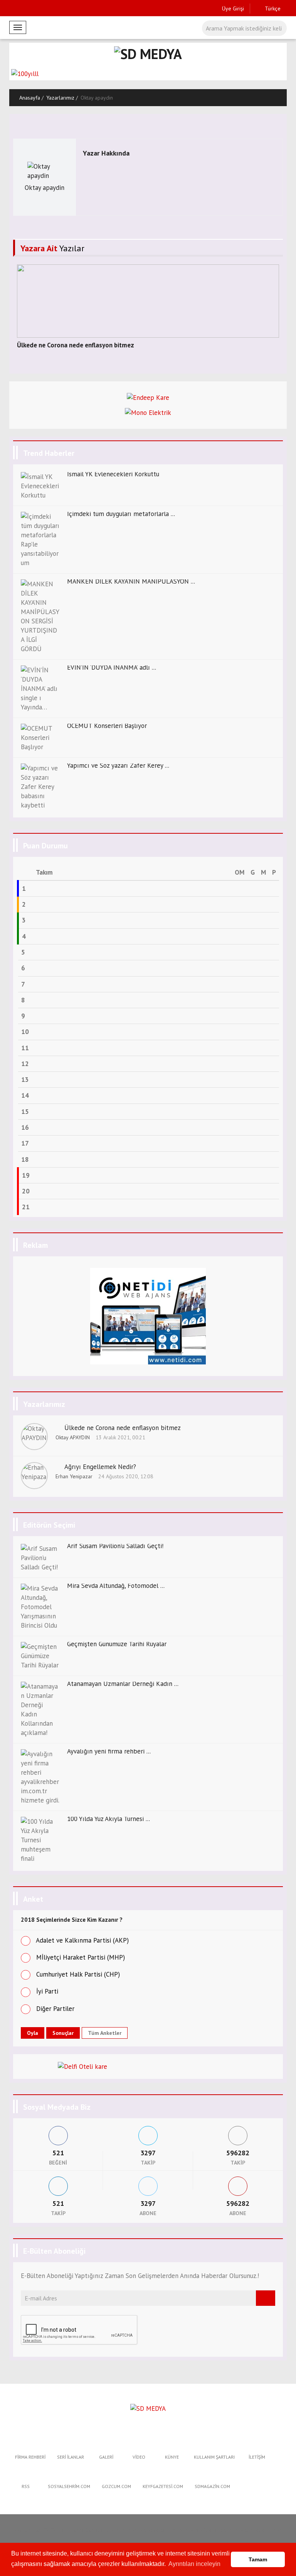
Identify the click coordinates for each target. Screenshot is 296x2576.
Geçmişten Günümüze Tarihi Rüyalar (117, 1644)
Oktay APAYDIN (73, 1437)
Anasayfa (30, 98)
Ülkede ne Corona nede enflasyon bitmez (76, 345)
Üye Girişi (233, 8)
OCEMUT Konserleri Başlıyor (107, 726)
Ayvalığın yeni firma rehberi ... (109, 1751)
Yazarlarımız (60, 98)
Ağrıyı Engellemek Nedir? (100, 1467)
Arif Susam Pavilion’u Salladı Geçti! (115, 1546)
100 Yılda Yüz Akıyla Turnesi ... (108, 1819)
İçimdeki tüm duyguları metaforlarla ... (121, 514)
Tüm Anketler (105, 2033)
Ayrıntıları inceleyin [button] (194, 2564)
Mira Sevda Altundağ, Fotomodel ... (116, 1586)
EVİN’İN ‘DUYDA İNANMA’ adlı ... (112, 667)
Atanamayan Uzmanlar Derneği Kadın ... (123, 1684)
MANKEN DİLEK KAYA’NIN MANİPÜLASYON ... (131, 581)
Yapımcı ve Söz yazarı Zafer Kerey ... (118, 765)
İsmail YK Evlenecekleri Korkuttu (113, 474)
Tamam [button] (258, 2559)
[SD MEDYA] (148, 2408)
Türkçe (272, 8)
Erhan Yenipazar (74, 1476)
